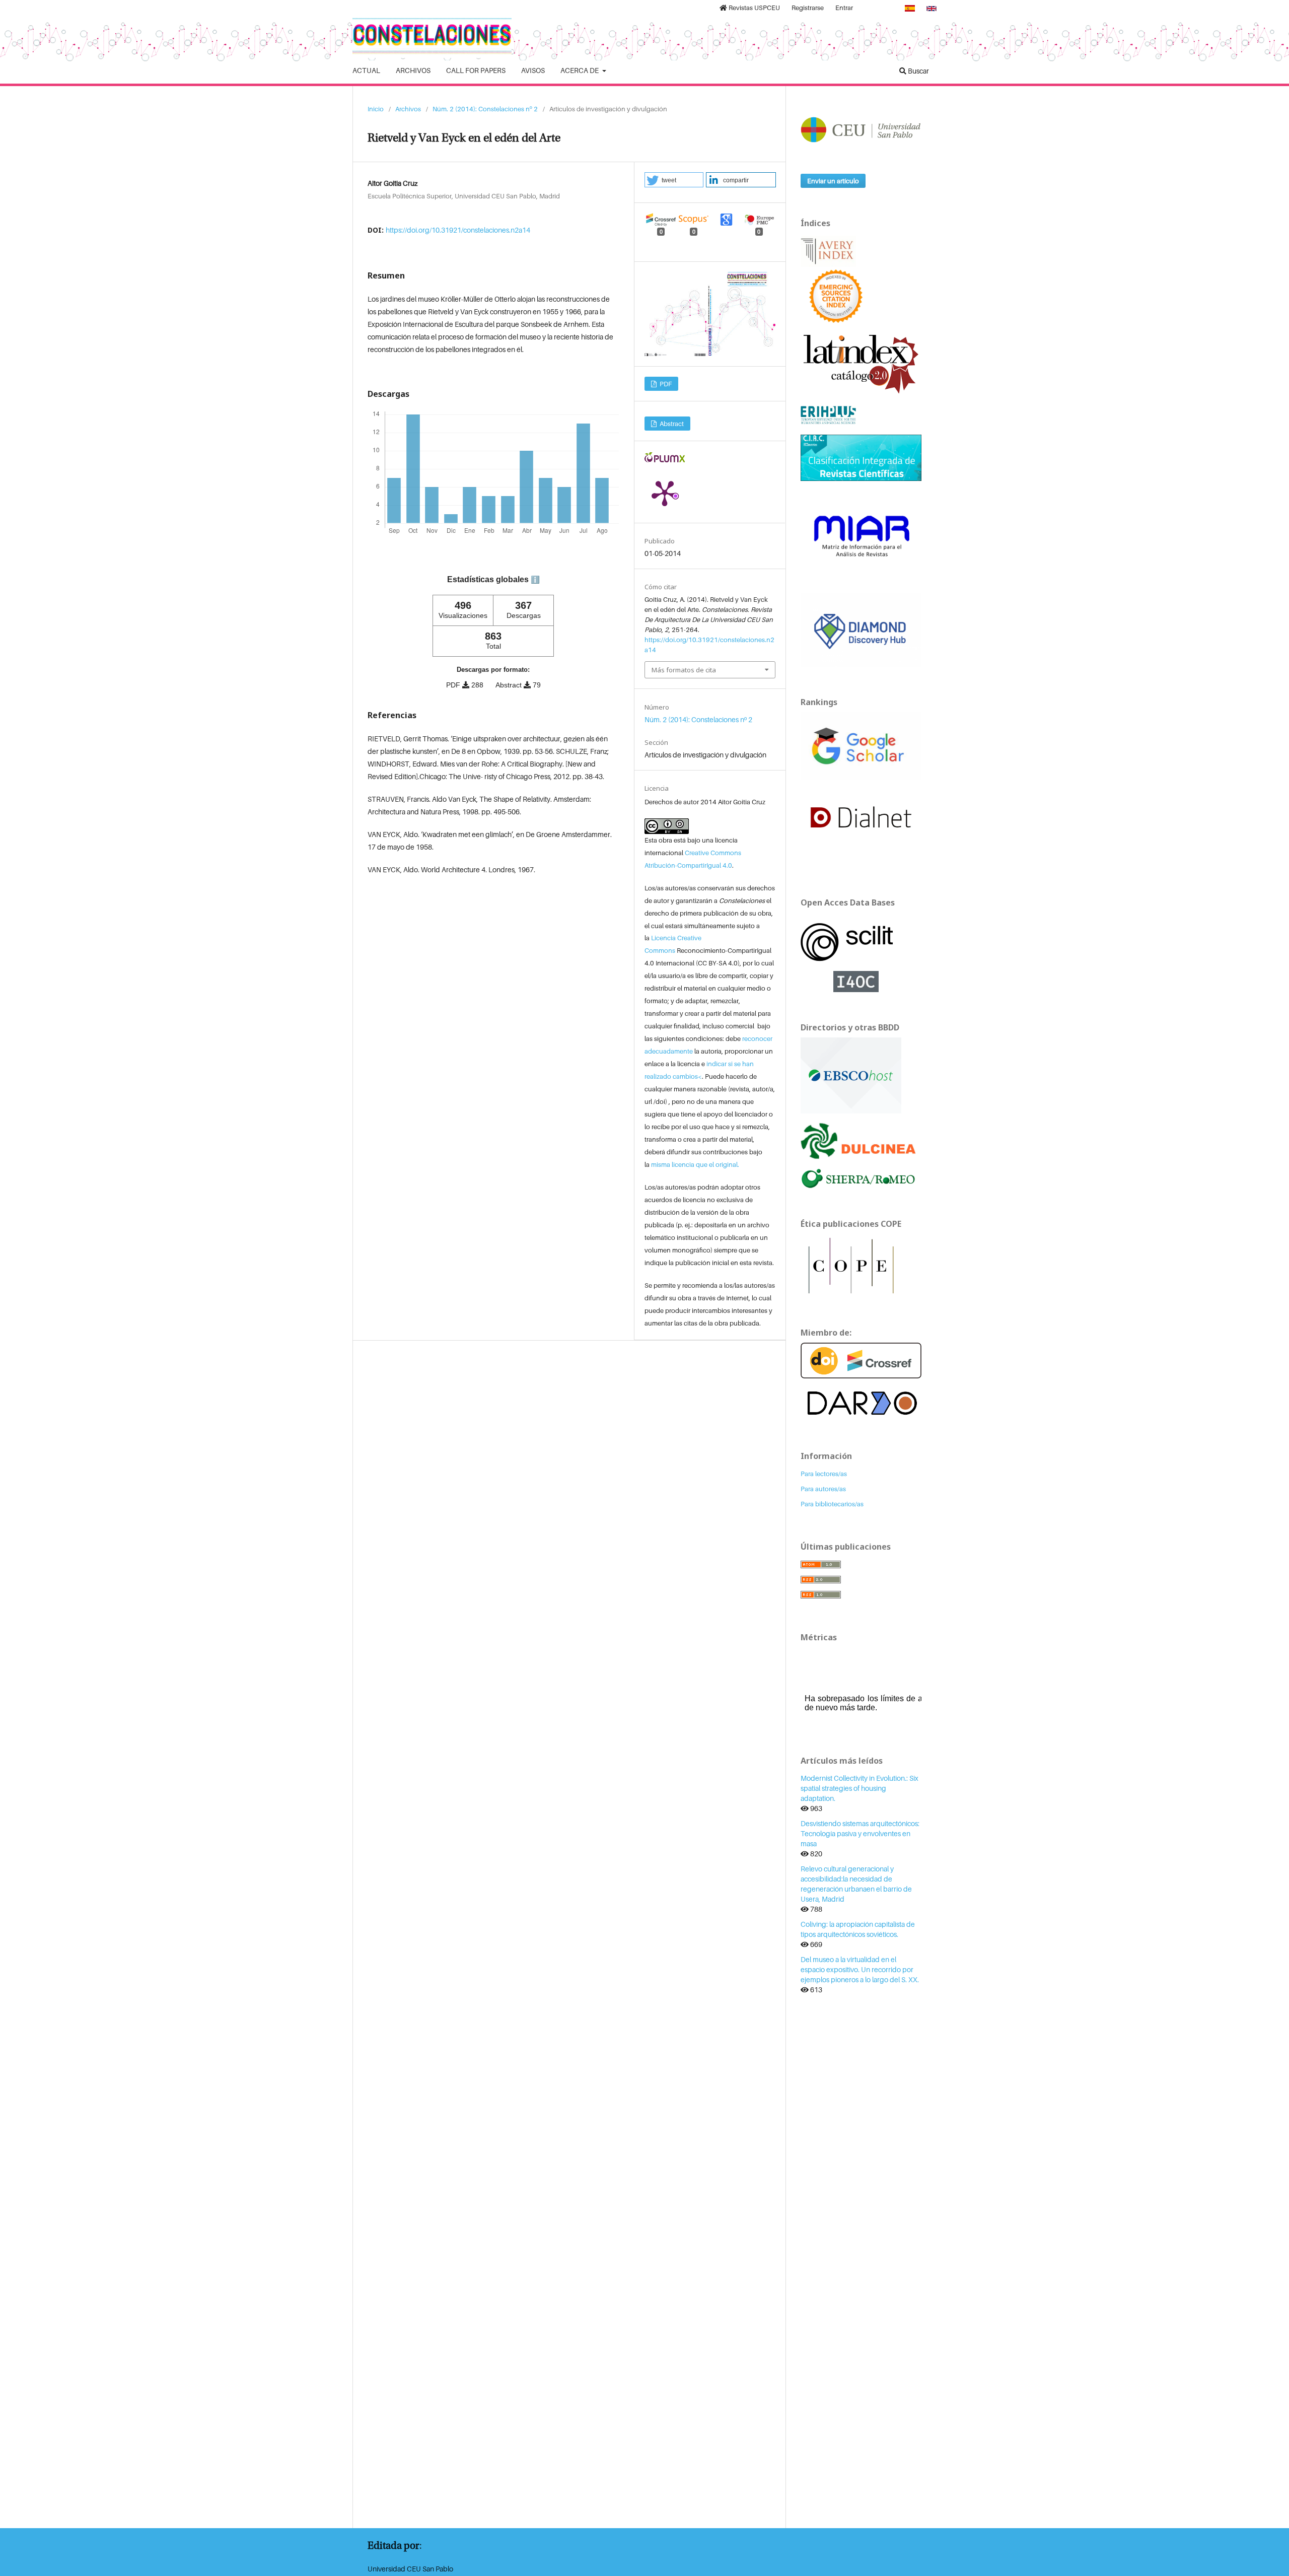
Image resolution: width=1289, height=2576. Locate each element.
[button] (674, 180)
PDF (665, 384)
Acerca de (580, 70)
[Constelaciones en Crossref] (861, 1360)
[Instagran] (889, 8)
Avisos (533, 70)
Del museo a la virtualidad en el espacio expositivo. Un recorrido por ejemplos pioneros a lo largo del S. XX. (860, 1969)
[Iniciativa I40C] (861, 980)
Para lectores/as (824, 1474)
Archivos (413, 70)
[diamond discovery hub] (861, 629)
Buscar (918, 71)
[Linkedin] (869, 8)
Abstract (671, 424)
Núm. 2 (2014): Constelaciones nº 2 (485, 109)
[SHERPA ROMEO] (861, 1178)
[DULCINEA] (861, 1140)
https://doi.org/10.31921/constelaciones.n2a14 (458, 230)
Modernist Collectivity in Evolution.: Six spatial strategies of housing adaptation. (860, 1788)
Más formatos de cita (684, 670)
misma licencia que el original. (695, 1164)
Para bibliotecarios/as (832, 1504)
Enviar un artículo (833, 181)
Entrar (844, 8)
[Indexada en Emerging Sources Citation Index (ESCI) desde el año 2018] (836, 295)
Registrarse (808, 8)
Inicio (376, 109)
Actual (366, 70)
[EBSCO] (851, 1074)
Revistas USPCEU (754, 8)
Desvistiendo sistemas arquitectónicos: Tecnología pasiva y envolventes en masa (860, 1833)
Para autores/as (823, 1489)
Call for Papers (476, 70)
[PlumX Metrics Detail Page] (665, 493)
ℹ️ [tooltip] (535, 580)
